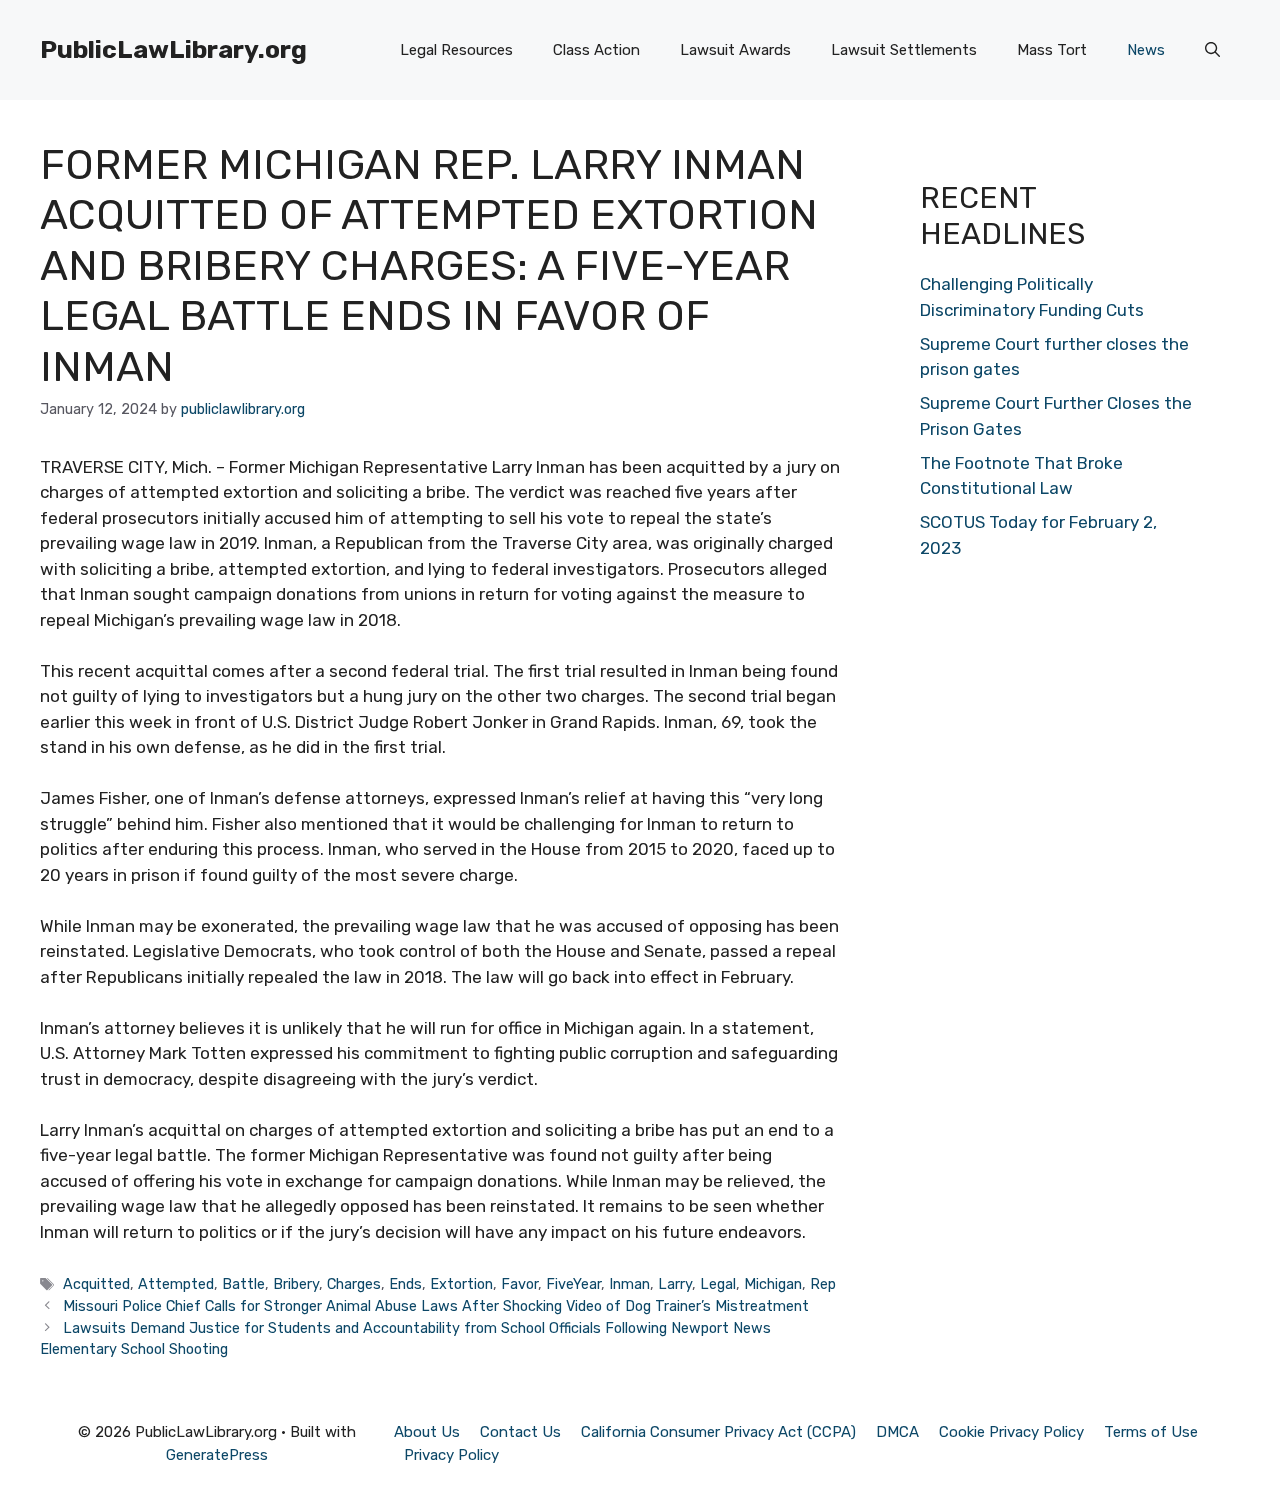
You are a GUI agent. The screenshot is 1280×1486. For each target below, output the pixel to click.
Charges (354, 1284)
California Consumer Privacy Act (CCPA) (718, 1432)
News (1146, 50)
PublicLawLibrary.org (173, 49)
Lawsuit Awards (735, 50)
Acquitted (96, 1284)
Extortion (461, 1284)
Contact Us (520, 1432)
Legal (718, 1284)
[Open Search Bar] (1212, 50)
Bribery (296, 1284)
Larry (675, 1284)
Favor (519, 1284)
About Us (427, 1432)
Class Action (596, 50)
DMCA (897, 1432)
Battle (243, 1284)
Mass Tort (1052, 50)
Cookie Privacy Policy (1011, 1432)
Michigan (773, 1284)
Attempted (176, 1284)
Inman (629, 1284)
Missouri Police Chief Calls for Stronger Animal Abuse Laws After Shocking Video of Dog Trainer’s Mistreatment (436, 1306)
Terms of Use (1151, 1432)
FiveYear (573, 1284)
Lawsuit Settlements (904, 50)
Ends (405, 1284)
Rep (823, 1284)
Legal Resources (456, 50)
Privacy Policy (451, 1455)
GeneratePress (217, 1455)
